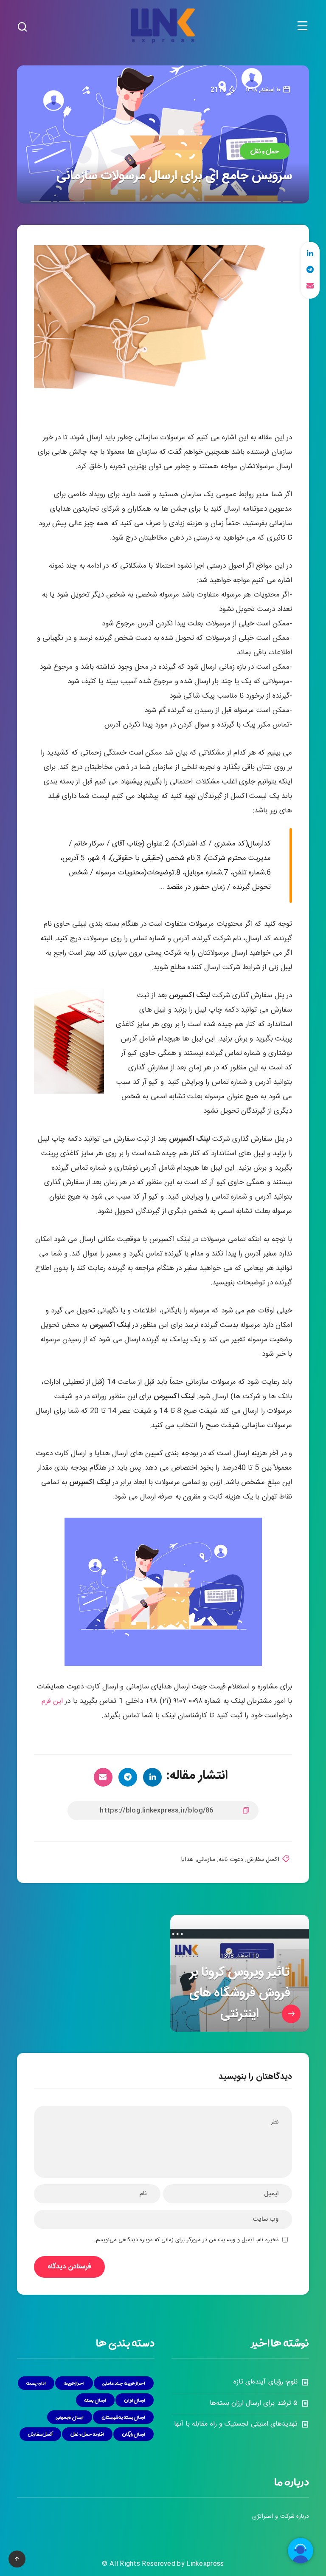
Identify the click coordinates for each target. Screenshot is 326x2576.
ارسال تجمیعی (70, 2417)
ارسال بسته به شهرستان (124, 2417)
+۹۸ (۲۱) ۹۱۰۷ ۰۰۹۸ (174, 1701)
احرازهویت (74, 2383)
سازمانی (206, 1860)
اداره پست (36, 2383)
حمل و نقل (265, 151)
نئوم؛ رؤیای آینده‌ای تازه (266, 2382)
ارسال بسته (95, 2400)
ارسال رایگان (134, 2434)
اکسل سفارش (263, 1860)
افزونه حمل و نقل (87, 2434)
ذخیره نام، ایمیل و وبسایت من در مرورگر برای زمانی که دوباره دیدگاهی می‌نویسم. (186, 2240)
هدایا (187, 1860)
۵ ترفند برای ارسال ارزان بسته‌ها (254, 2403)
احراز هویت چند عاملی (124, 2383)
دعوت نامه (231, 1860)
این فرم (52, 1701)
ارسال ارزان (135, 2400)
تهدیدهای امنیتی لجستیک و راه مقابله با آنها (236, 2424)
